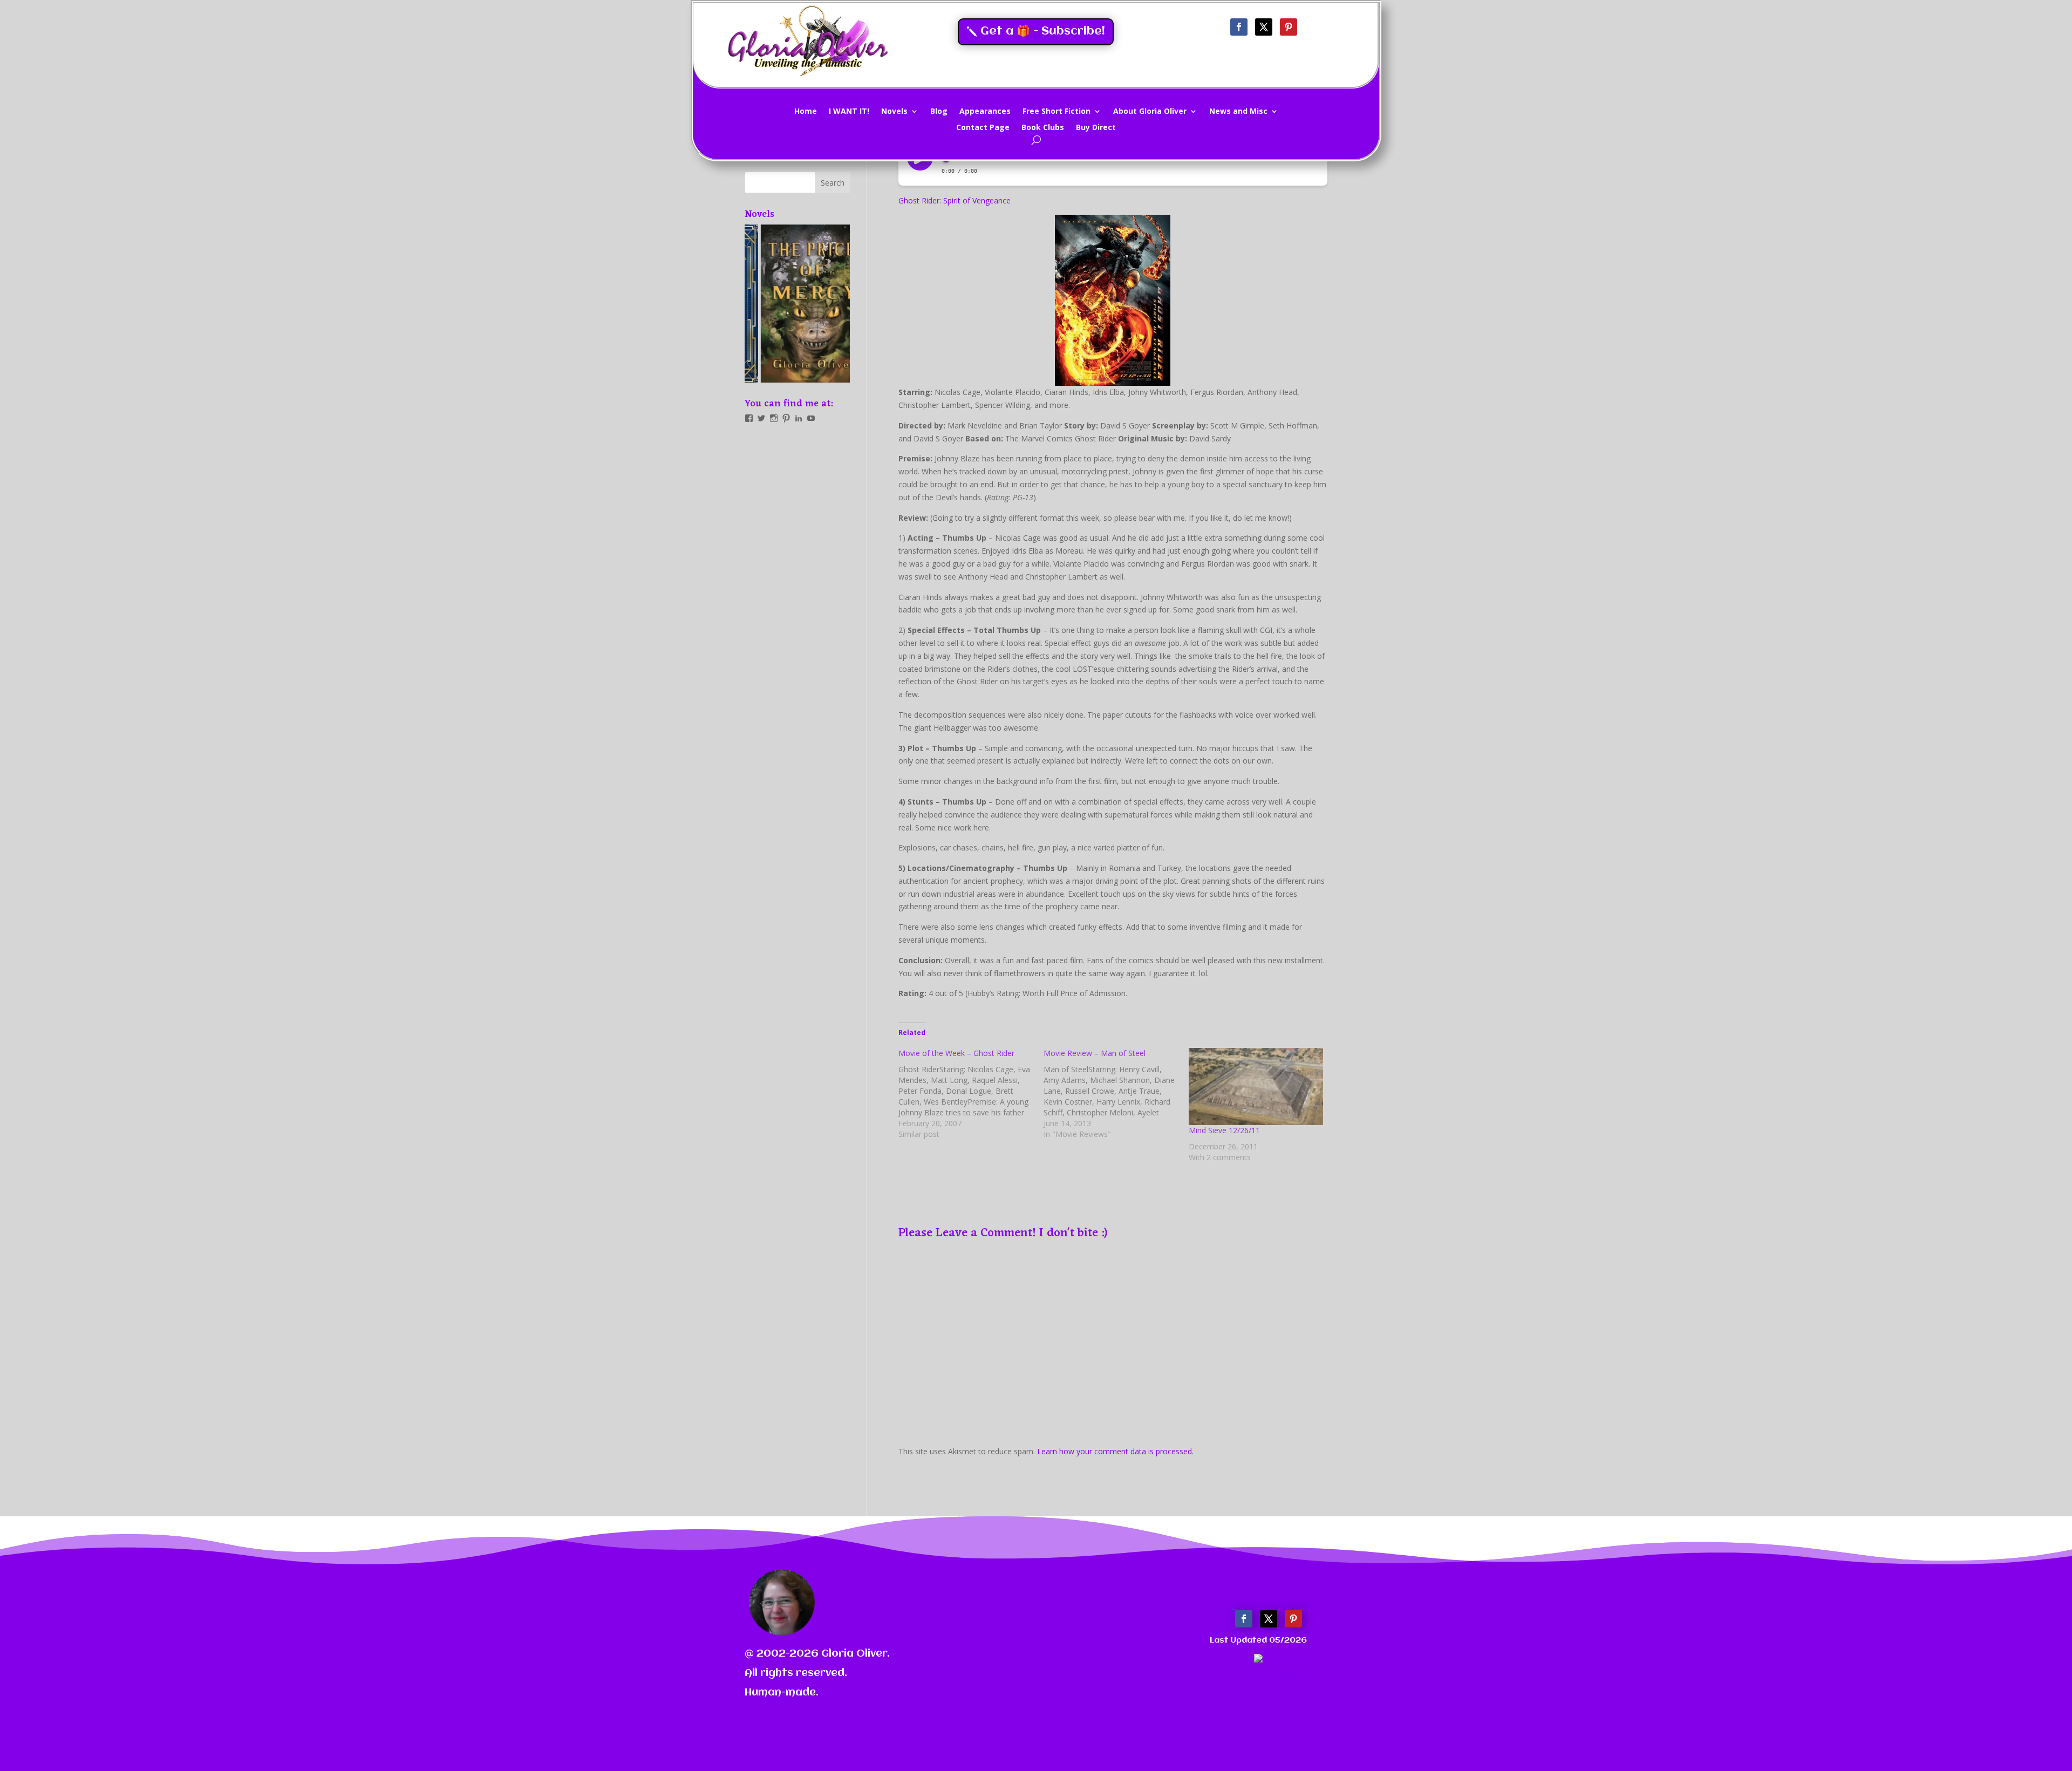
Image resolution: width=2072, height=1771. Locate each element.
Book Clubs (1043, 128)
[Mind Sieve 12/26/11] (1256, 1086)
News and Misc (1238, 112)
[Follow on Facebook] (1239, 27)
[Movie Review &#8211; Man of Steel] (1116, 1094)
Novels (894, 112)
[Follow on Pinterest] (1289, 27)
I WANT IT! (849, 112)
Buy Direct (1096, 128)
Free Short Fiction (1057, 112)
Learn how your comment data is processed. (1115, 1451)
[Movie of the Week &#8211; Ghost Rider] (971, 1094)
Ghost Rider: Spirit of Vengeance (955, 200)
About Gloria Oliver (1150, 112)
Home (806, 112)
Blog (939, 112)
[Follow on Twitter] (1264, 27)
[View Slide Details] (797, 304)
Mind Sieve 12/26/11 (1224, 1130)
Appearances (985, 112)
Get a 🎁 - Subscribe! (1043, 32)
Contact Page (983, 128)
